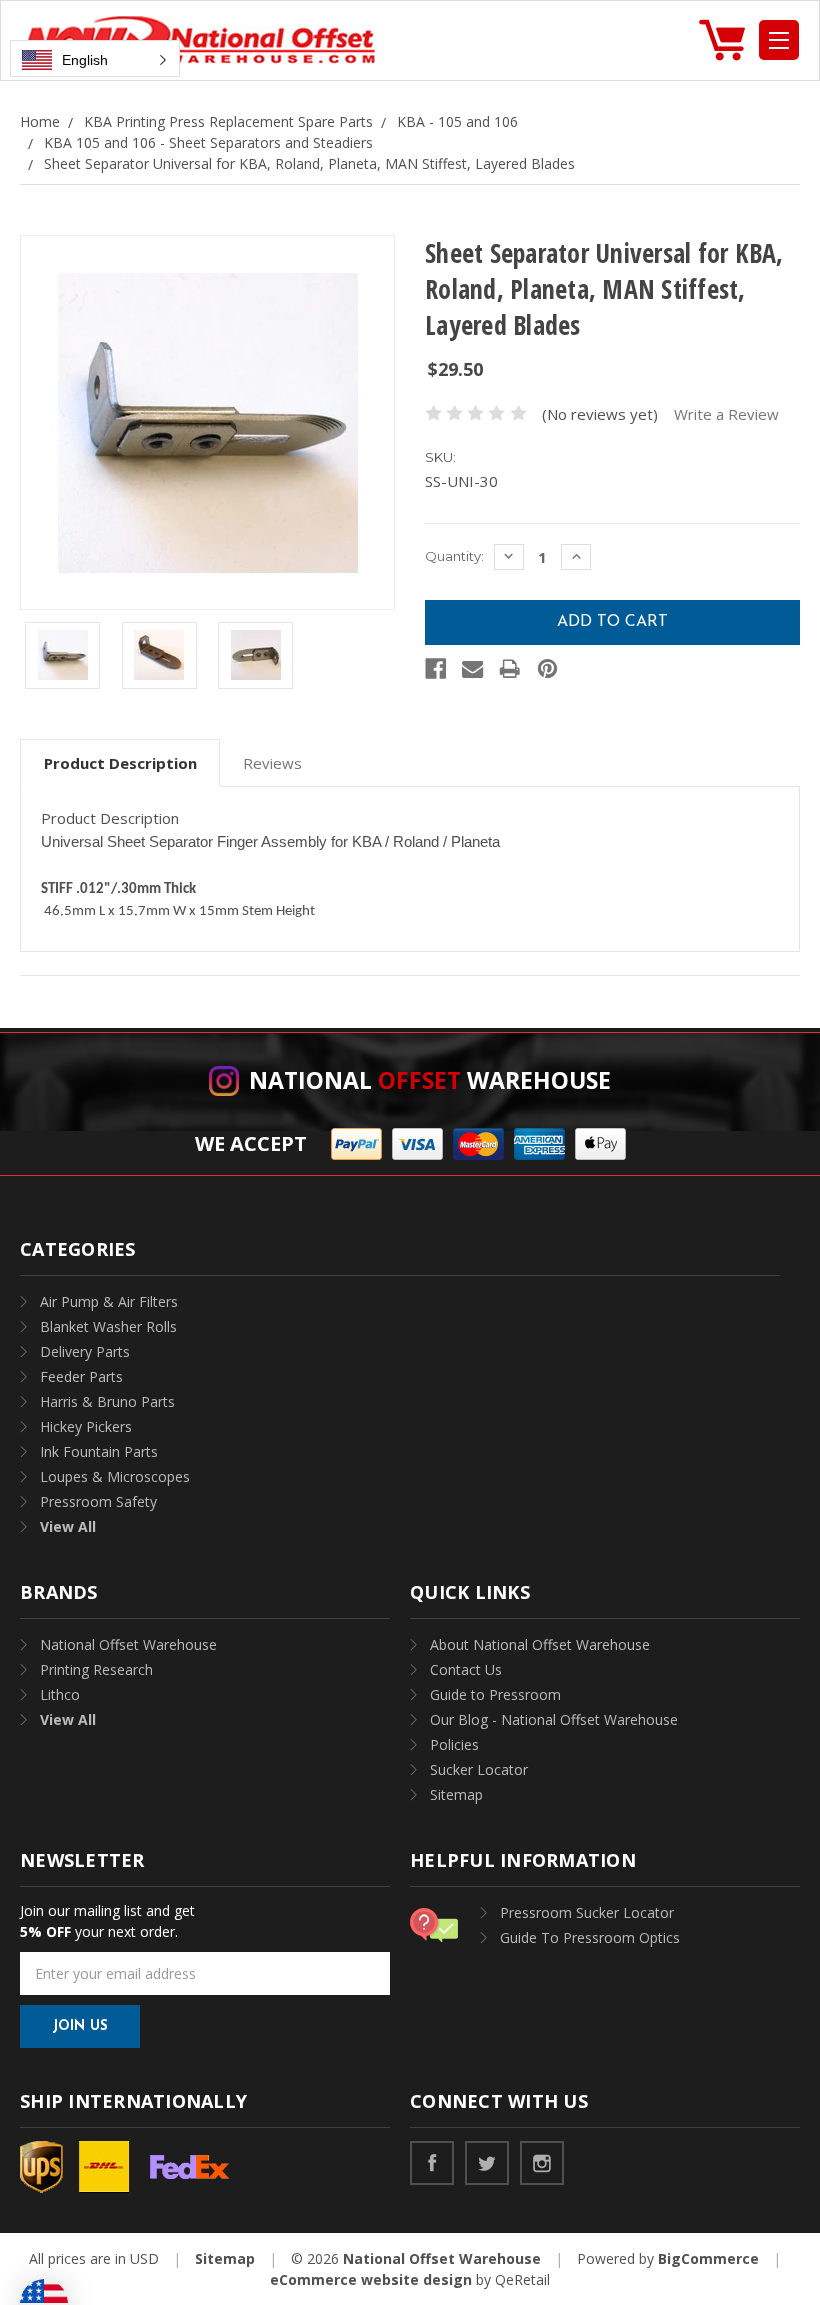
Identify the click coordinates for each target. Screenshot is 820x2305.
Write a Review (726, 414)
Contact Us (466, 1669)
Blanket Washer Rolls (108, 1326)
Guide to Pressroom (495, 1694)
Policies (454, 1744)
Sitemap (456, 1794)
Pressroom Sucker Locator (587, 1912)
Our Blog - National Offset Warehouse (554, 1719)
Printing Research (96, 1669)
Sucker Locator (479, 1769)
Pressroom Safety (98, 1501)
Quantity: (454, 556)
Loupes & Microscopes (115, 1476)
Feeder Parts (81, 1376)
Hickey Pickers (86, 1426)
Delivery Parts (85, 1351)
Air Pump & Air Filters (109, 1301)
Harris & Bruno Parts (107, 1401)
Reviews (272, 763)
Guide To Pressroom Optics (590, 1937)
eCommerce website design (371, 2279)
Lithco (60, 1694)
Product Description (120, 763)
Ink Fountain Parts (99, 1451)
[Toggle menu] (779, 40)
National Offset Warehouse (128, 1644)
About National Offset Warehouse (540, 1644)
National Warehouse (430, 1080)
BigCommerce (708, 2258)
